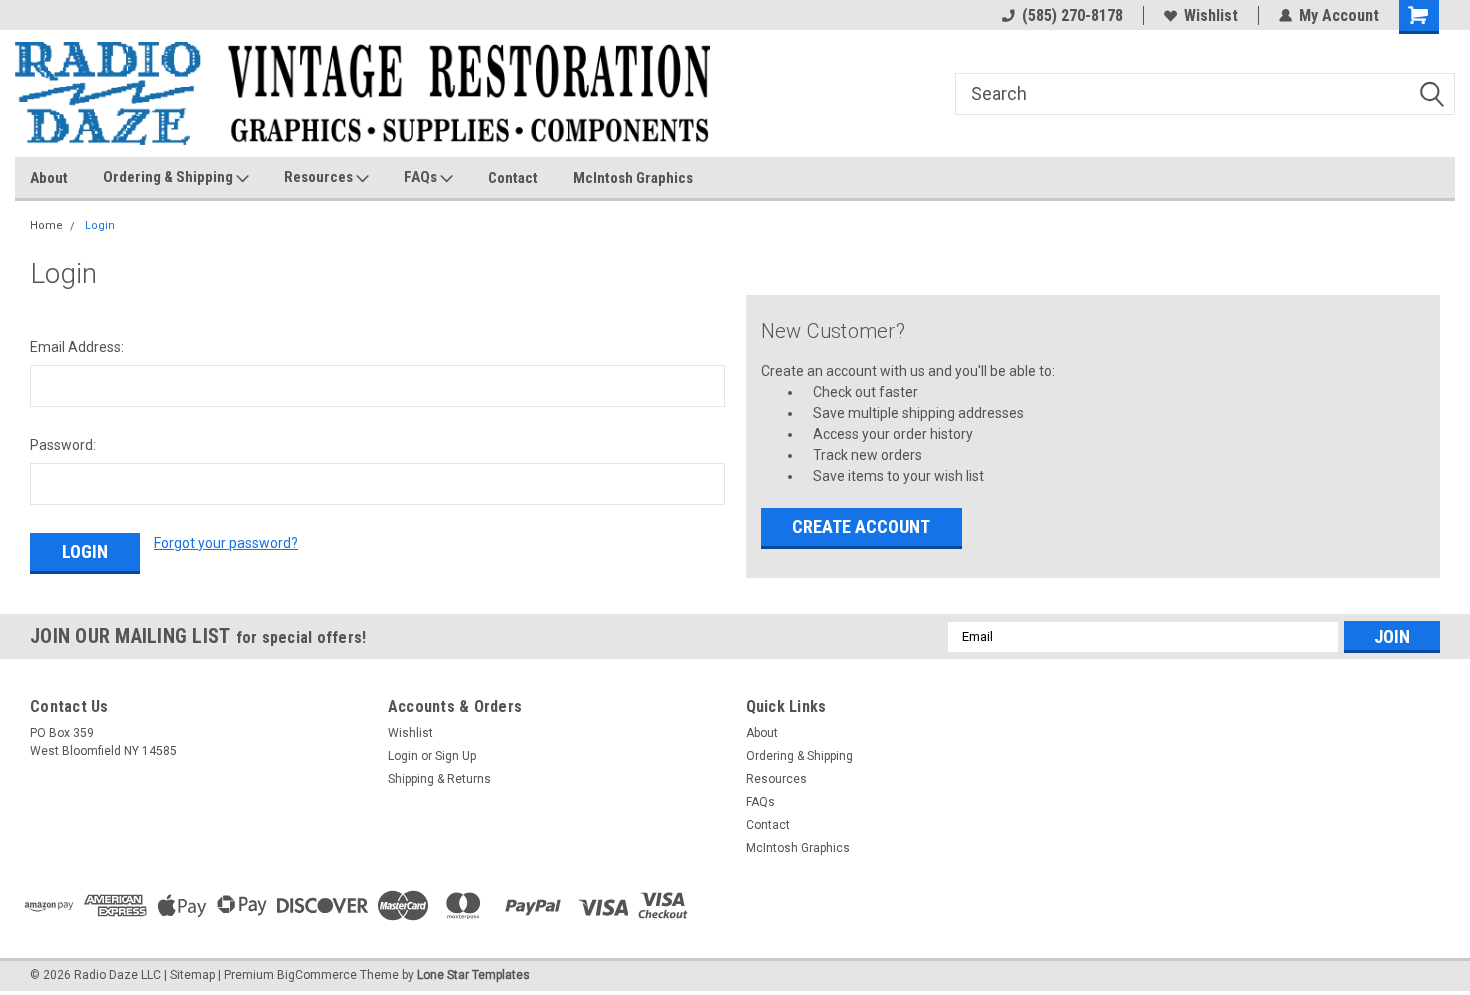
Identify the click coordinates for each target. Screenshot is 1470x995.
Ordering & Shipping (169, 177)
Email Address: (77, 347)
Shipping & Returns (439, 779)
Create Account (861, 526)
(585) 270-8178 (1072, 15)
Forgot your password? (226, 543)
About (49, 178)
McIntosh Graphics (633, 178)
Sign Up (455, 756)
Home (46, 225)
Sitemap (192, 975)
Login (100, 225)
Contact (513, 178)
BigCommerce (317, 975)
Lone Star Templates (473, 975)
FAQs (422, 177)
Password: (63, 445)
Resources (320, 177)
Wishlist (1211, 15)
